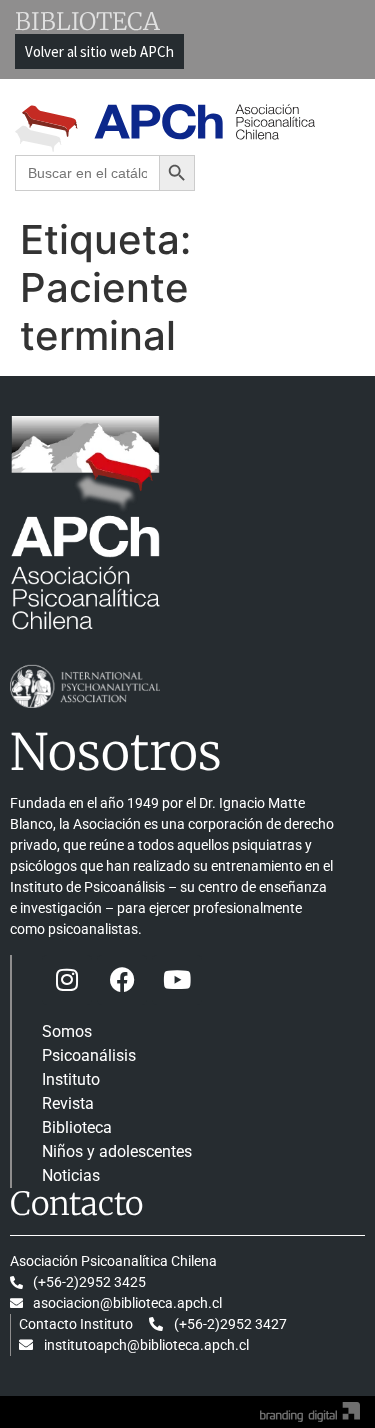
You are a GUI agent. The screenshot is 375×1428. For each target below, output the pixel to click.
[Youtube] (177, 980)
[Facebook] (122, 980)
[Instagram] (67, 980)
